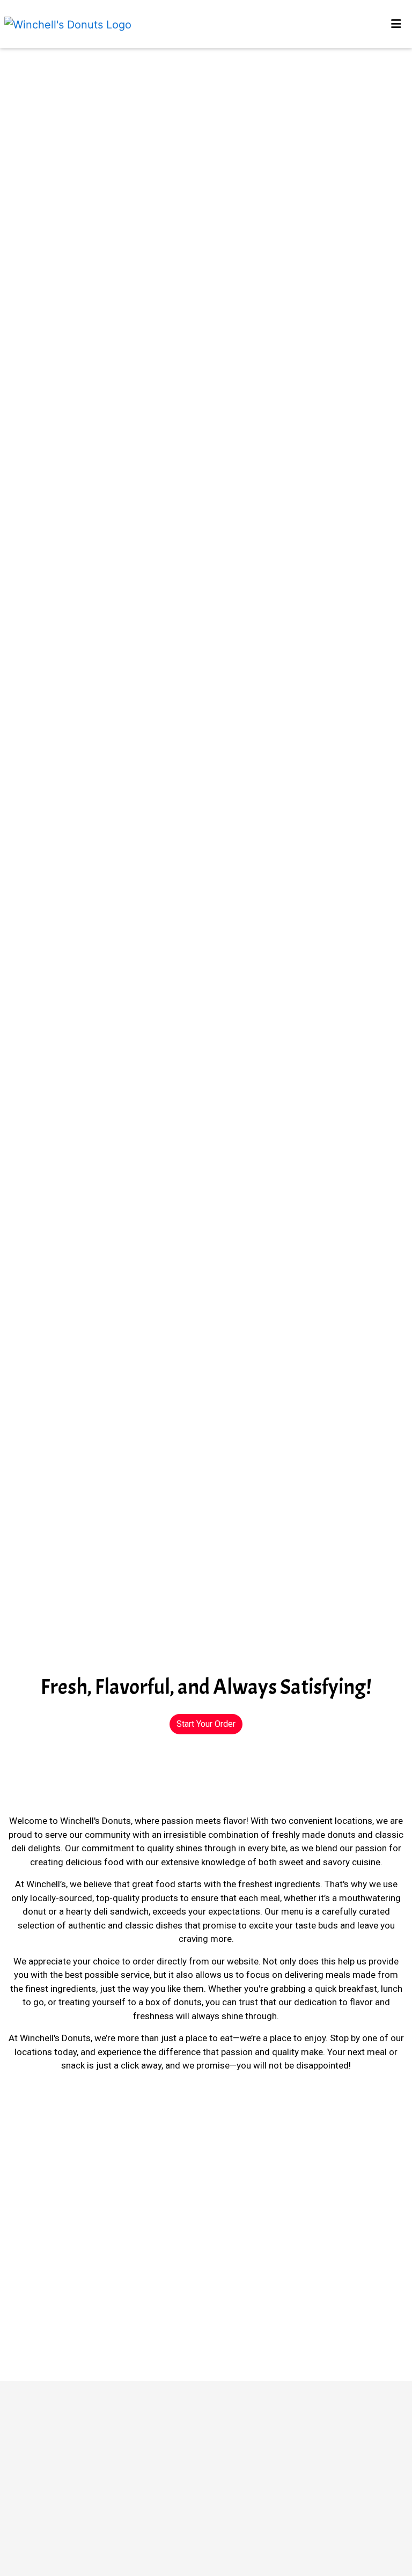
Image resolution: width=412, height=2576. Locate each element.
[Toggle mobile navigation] (396, 24)
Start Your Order (206, 1724)
